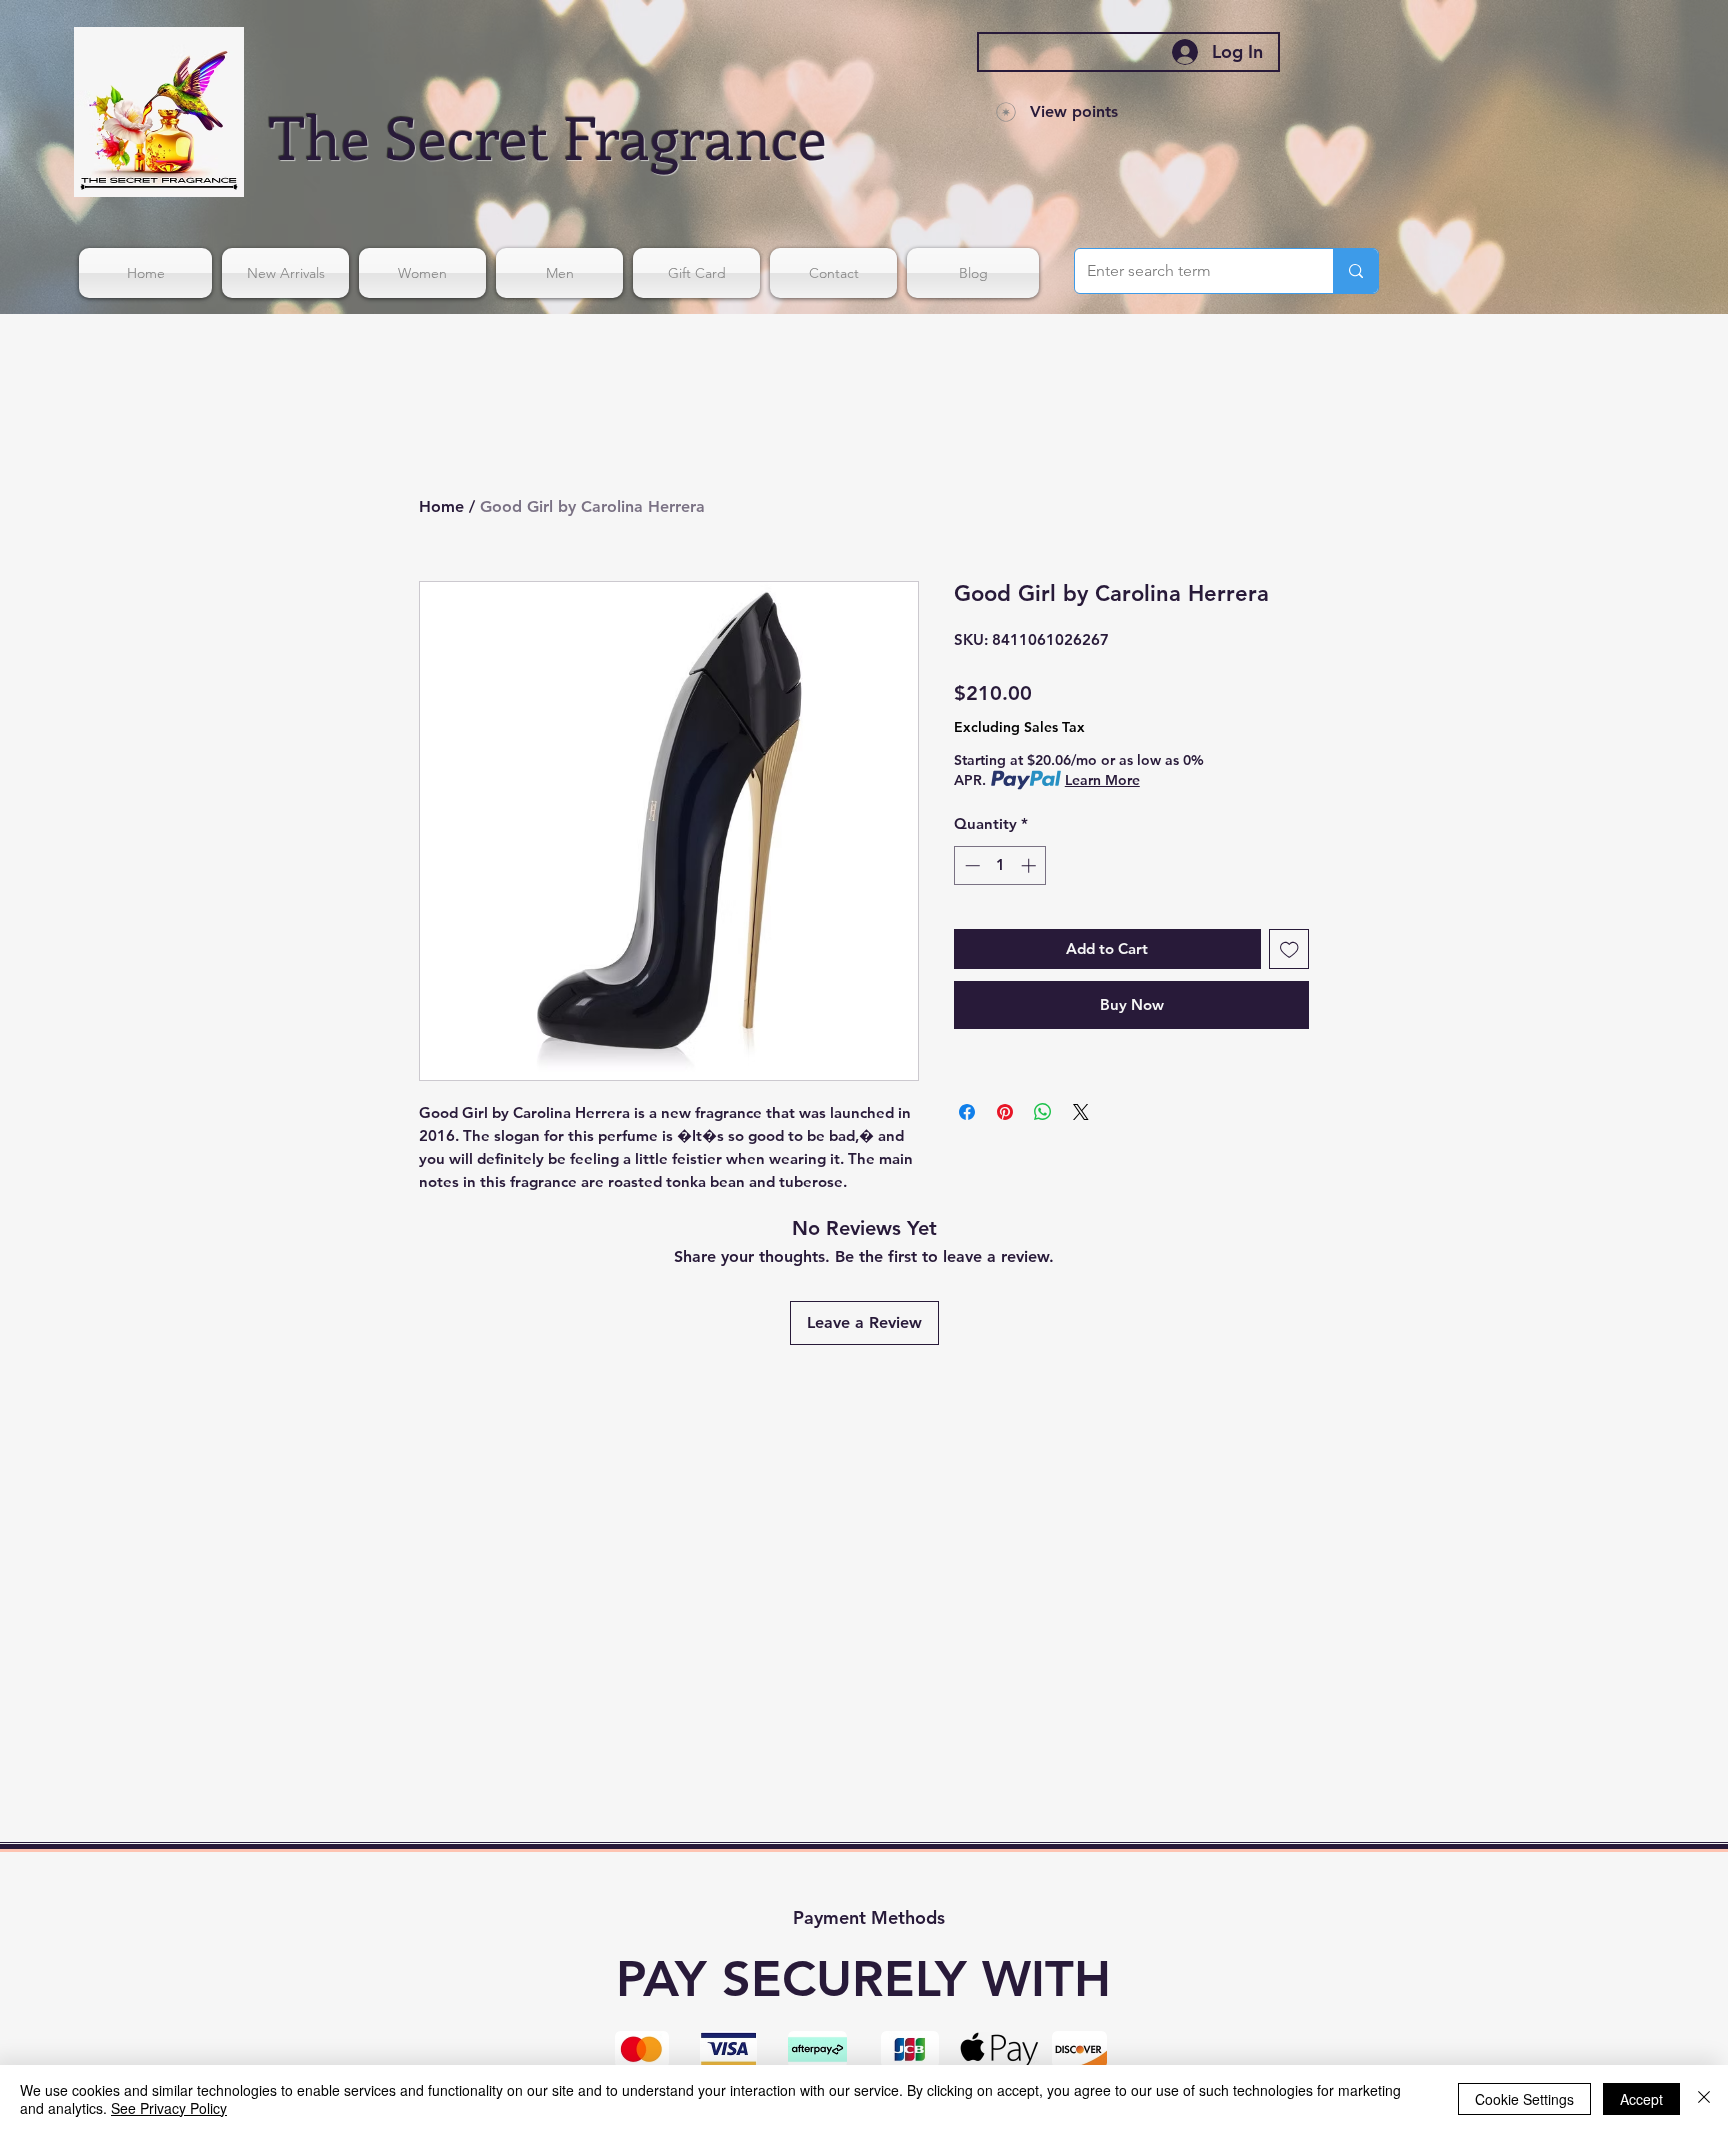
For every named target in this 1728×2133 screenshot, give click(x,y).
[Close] (1704, 2099)
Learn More (1102, 780)
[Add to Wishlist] (1289, 949)
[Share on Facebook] (967, 1112)
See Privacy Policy (169, 2108)
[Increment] (1030, 865)
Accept (1641, 2099)
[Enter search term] (1355, 271)
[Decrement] (970, 865)
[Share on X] (1081, 1112)
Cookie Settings (1524, 2099)
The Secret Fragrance (548, 135)
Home (441, 506)
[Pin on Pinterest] (1005, 1112)
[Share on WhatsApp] (1043, 1112)
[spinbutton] (1000, 865)
